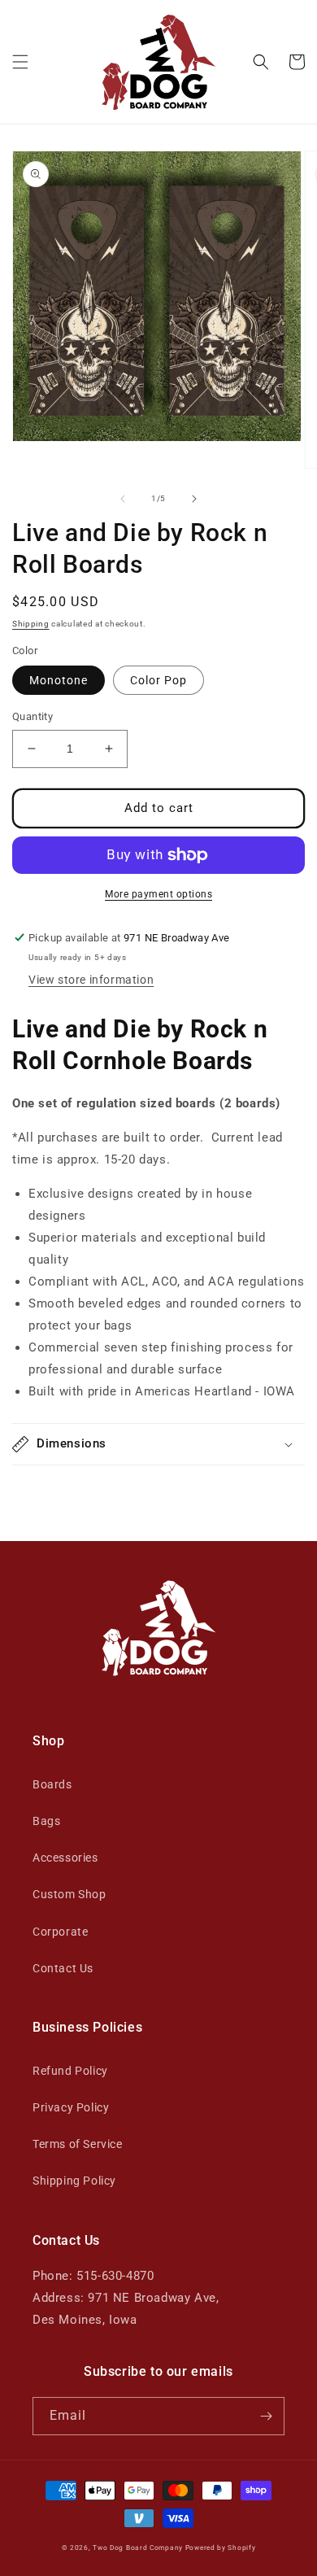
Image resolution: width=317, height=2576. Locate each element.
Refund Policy (70, 2071)
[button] (20, 62)
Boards (52, 1784)
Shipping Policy (74, 2181)
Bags (46, 1821)
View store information (91, 980)
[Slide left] (123, 499)
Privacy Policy (71, 2107)
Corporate (60, 1932)
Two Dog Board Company (138, 2548)
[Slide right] (194, 499)
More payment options (158, 894)
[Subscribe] (266, 2416)
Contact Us (63, 1968)
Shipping (31, 624)
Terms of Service (78, 2144)
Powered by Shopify (221, 2548)
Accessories (65, 1858)
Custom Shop (69, 1894)
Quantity (33, 716)
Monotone (59, 680)
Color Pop (158, 680)
